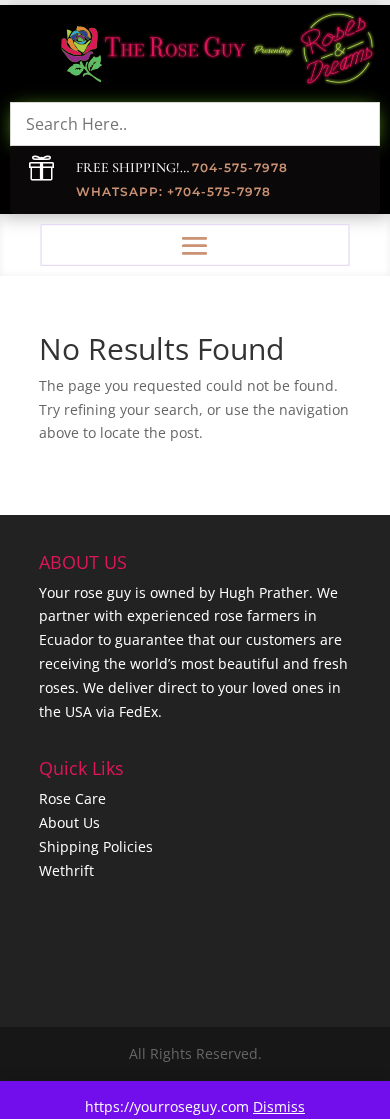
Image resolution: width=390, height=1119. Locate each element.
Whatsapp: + (125, 191)
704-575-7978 (240, 167)
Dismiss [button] (279, 1106)
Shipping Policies (96, 846)
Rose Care (72, 798)
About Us (69, 822)
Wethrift (66, 870)
